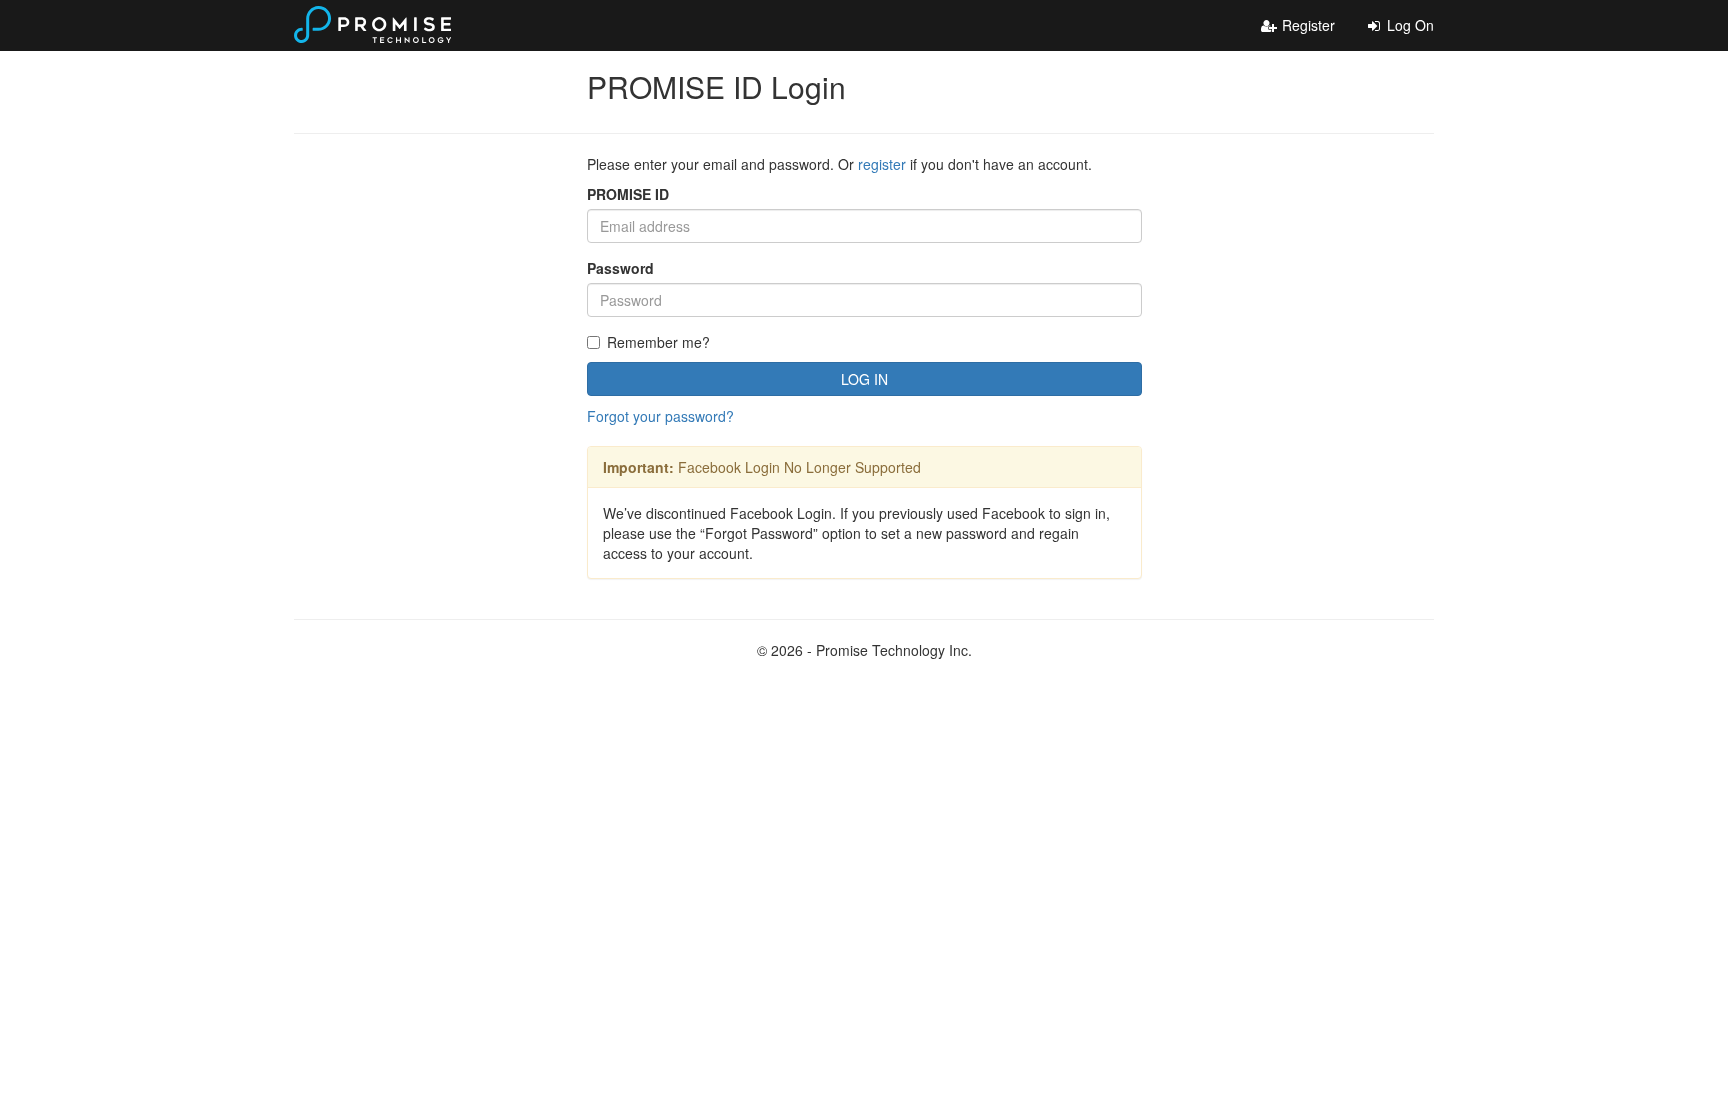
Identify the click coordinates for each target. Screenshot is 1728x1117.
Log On (1408, 25)
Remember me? (658, 342)
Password (620, 268)
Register (1306, 25)
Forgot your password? (660, 416)
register (882, 164)
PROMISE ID (628, 194)
